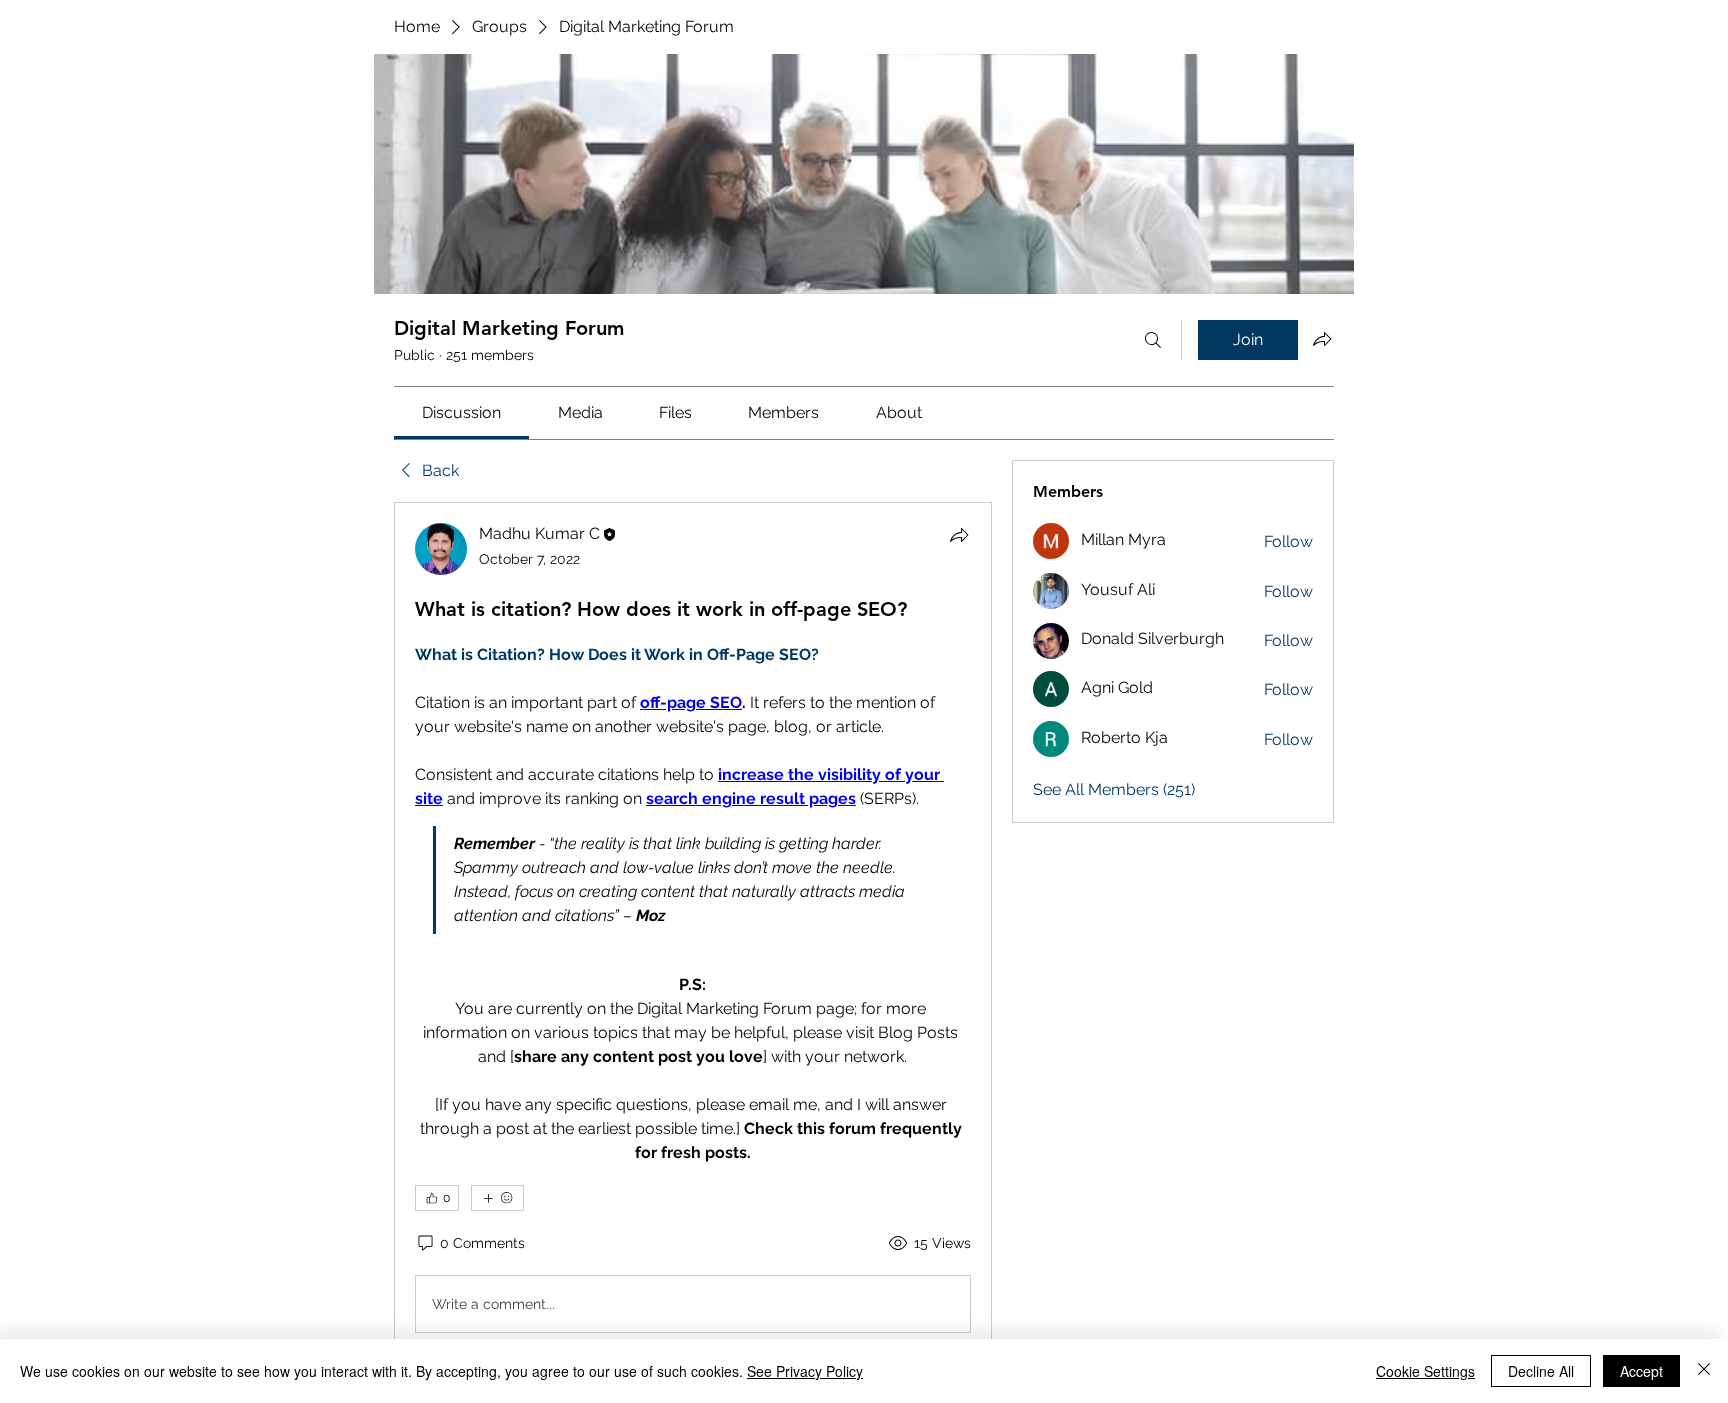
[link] (461, 412)
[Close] (1704, 1371)
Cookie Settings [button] (1425, 1371)
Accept (1641, 1371)
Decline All (1541, 1371)
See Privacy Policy (805, 1371)
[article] (693, 932)
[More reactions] (497, 1198)
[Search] (1153, 340)
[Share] (959, 535)
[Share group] (1322, 339)
